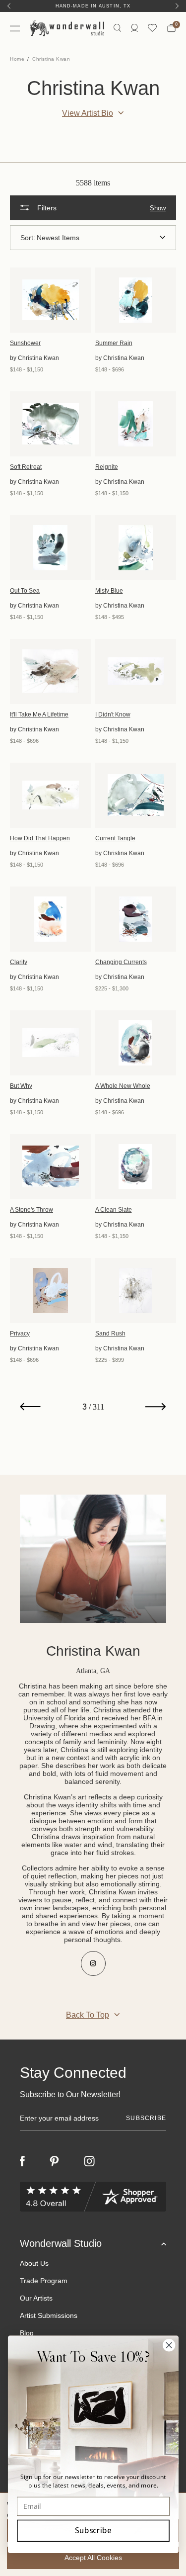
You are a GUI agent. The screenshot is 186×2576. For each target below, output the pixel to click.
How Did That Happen (40, 838)
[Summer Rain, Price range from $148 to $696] (136, 300)
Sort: (28, 238)
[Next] (177, 6)
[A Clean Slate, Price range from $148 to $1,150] (136, 1167)
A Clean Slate (114, 1210)
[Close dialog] (169, 2345)
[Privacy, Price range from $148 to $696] (51, 1290)
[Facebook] (22, 2161)
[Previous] (9, 6)
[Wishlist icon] (152, 28)
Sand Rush (110, 1333)
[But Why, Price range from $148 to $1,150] (51, 1043)
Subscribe (93, 2531)
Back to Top (88, 2015)
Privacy (20, 1333)
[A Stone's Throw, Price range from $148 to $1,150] (51, 1167)
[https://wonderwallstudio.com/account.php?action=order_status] (134, 28)
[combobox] (101, 238)
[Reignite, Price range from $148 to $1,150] (136, 424)
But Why (21, 1086)
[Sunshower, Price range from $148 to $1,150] (51, 300)
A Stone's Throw (31, 1210)
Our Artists (36, 2298)
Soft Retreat (26, 467)
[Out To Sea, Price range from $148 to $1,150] (51, 548)
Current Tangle (115, 838)
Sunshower (25, 343)
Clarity (19, 962)
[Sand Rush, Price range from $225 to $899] (136, 1290)
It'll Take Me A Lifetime (39, 714)
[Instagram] (89, 2161)
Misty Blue (109, 591)
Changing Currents (121, 962)
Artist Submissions (49, 2315)
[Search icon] (117, 28)
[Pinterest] (54, 2161)
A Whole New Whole (123, 1086)
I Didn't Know (113, 714)
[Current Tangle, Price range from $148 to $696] (136, 795)
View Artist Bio (88, 113)
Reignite (107, 467)
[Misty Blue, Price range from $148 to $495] (136, 548)
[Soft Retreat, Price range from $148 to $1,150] (51, 424)
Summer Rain (114, 343)
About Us (34, 2263)
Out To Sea (25, 591)
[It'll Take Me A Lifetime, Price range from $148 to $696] (51, 671)
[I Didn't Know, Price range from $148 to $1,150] (136, 671)
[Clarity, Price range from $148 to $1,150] (51, 919)
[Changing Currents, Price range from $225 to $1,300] (136, 919)
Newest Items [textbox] (58, 238)
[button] (93, 208)
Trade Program (44, 2281)
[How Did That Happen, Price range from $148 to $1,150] (51, 795)
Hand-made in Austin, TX (93, 6)
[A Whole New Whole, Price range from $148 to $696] (136, 1043)
